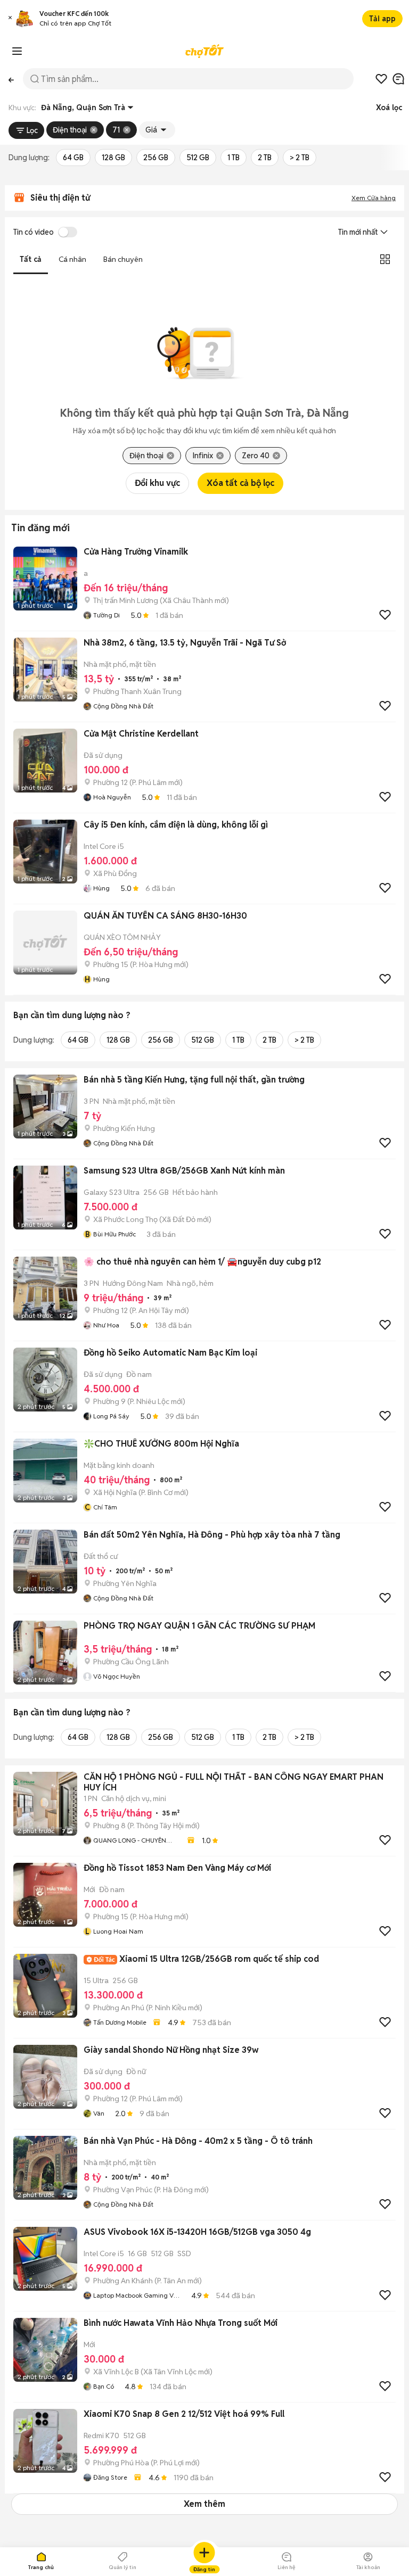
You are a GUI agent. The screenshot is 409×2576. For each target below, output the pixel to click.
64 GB (73, 158)
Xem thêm (204, 2504)
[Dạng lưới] (385, 259)
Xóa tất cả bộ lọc (240, 483)
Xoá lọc (389, 108)
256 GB (156, 158)
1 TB (234, 158)
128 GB (113, 158)
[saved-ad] (381, 79)
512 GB (198, 158)
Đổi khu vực (157, 483)
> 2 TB (300, 158)
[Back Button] (11, 79)
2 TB (265, 158)
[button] (10, 19)
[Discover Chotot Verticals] (17, 51)
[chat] (398, 79)
